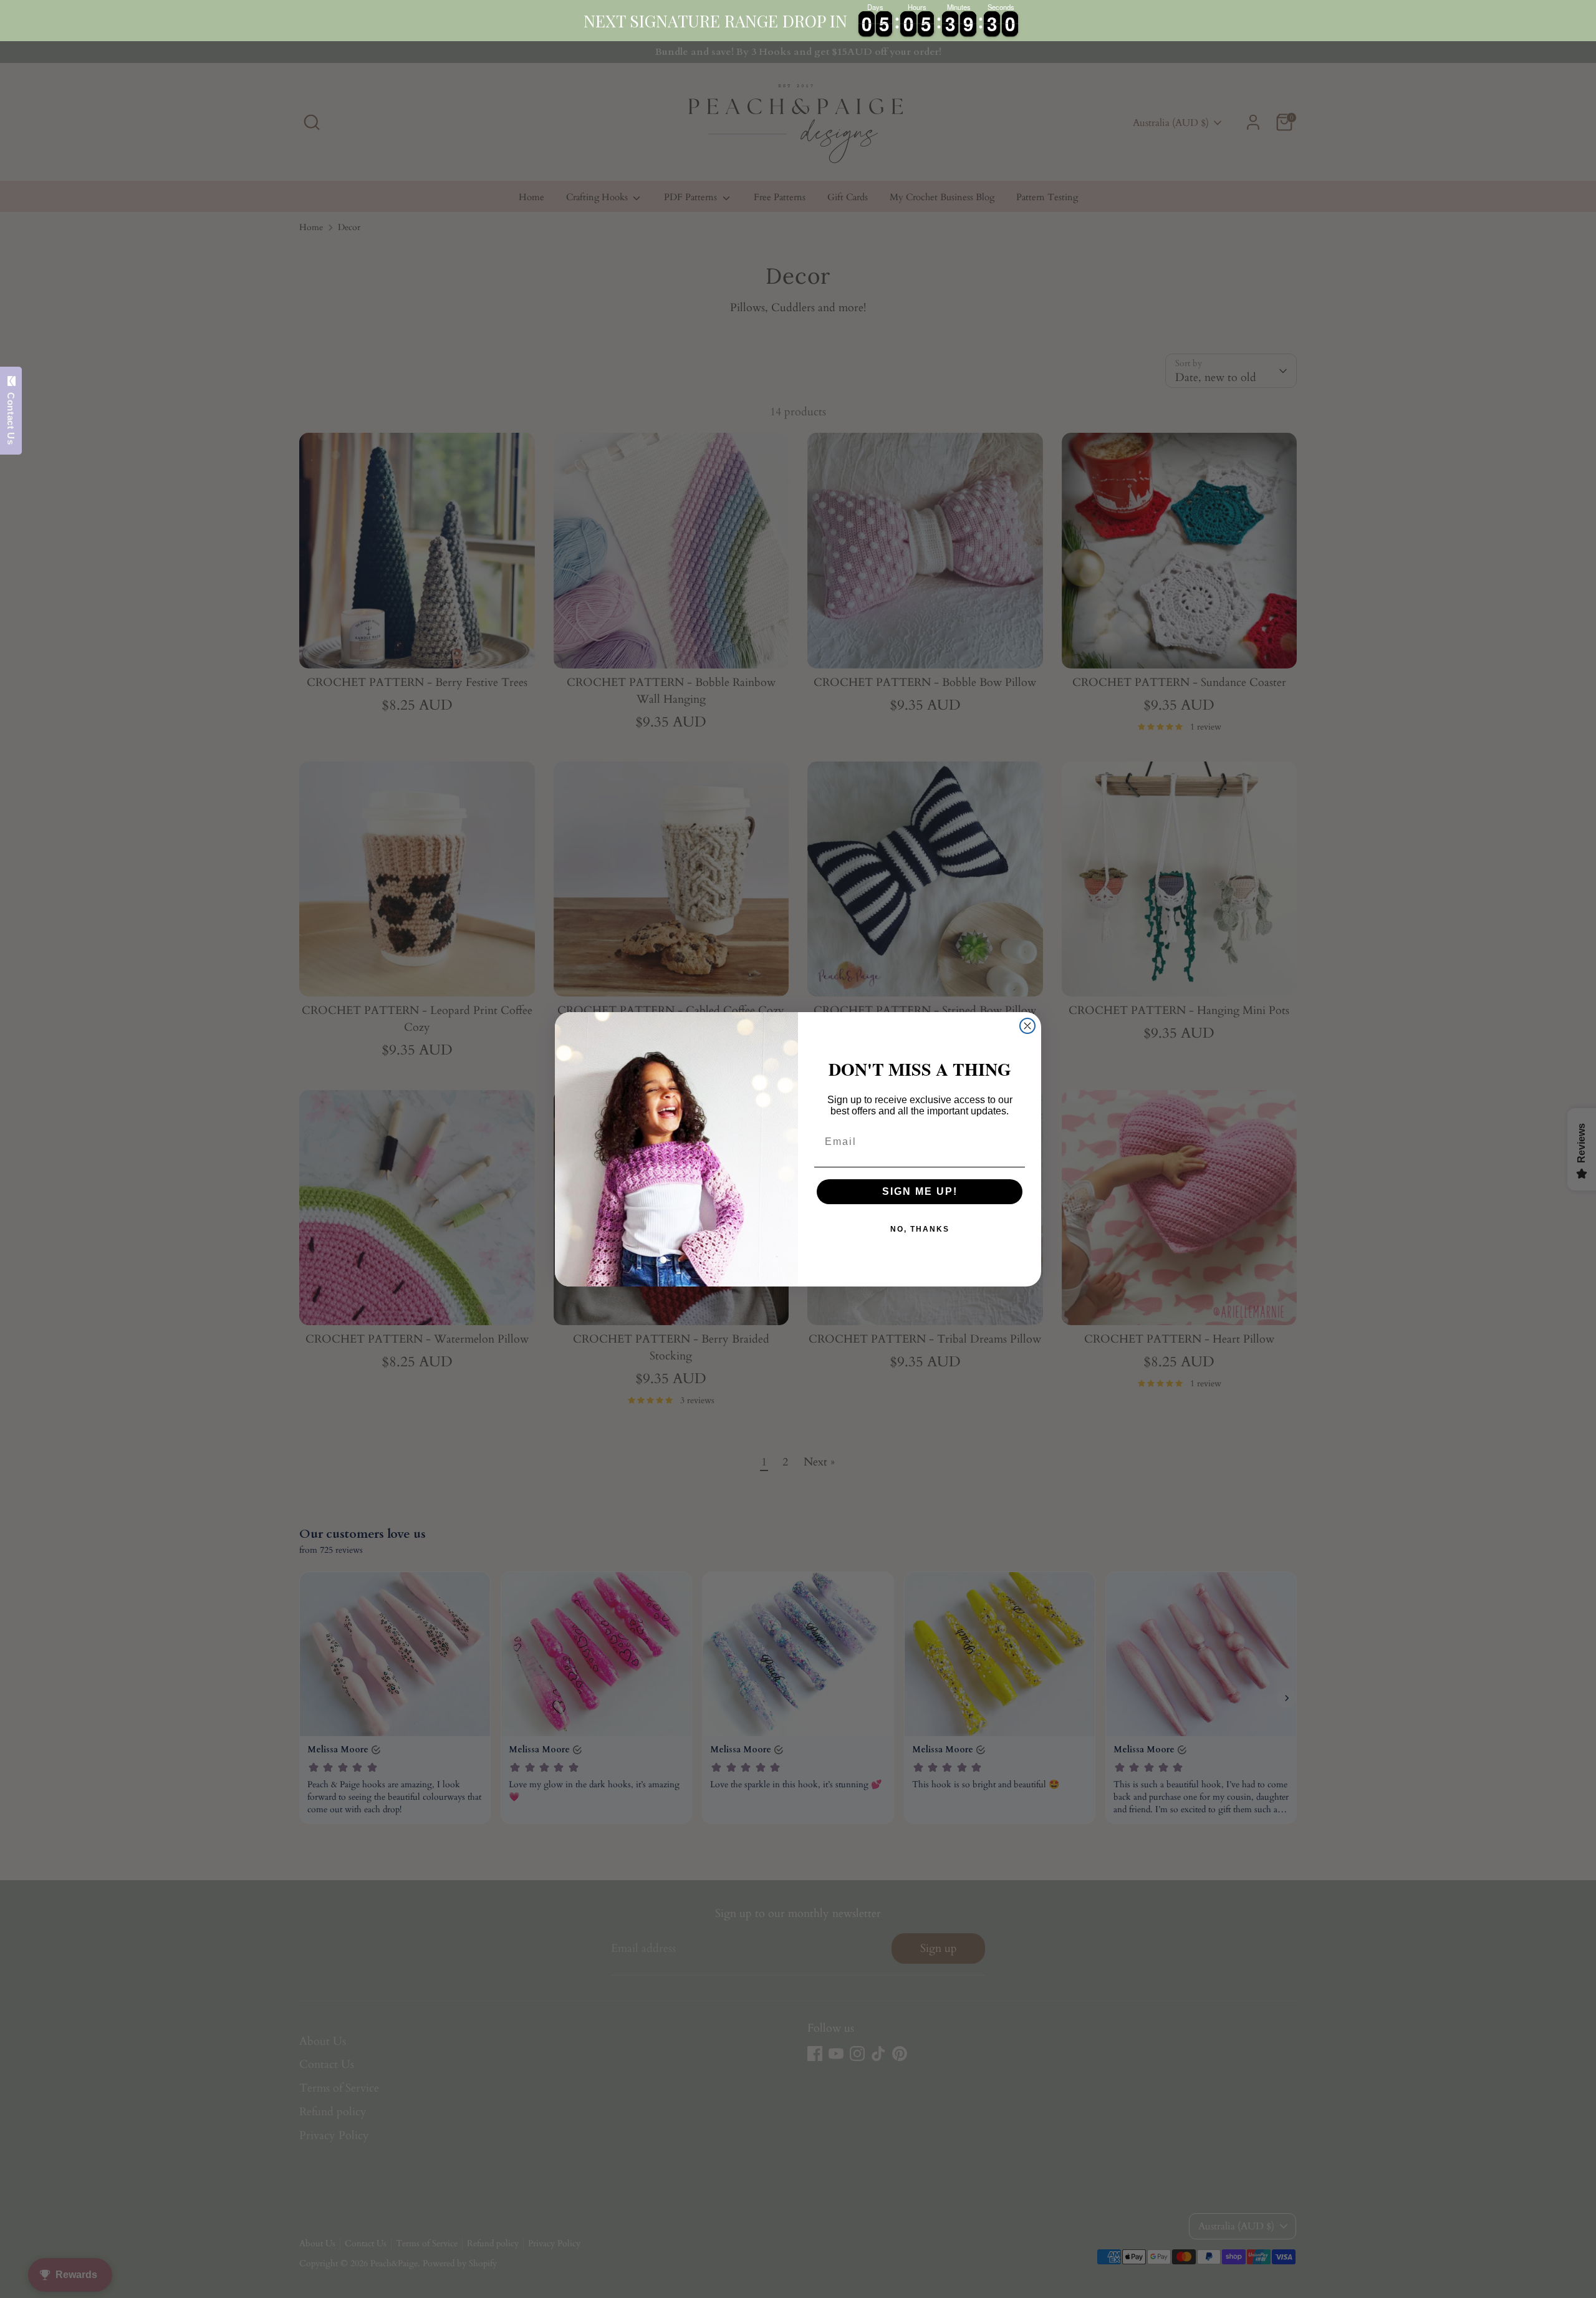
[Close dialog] (1027, 1026)
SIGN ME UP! (920, 1191)
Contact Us (11, 415)
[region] (798, 21)
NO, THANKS (920, 1229)
